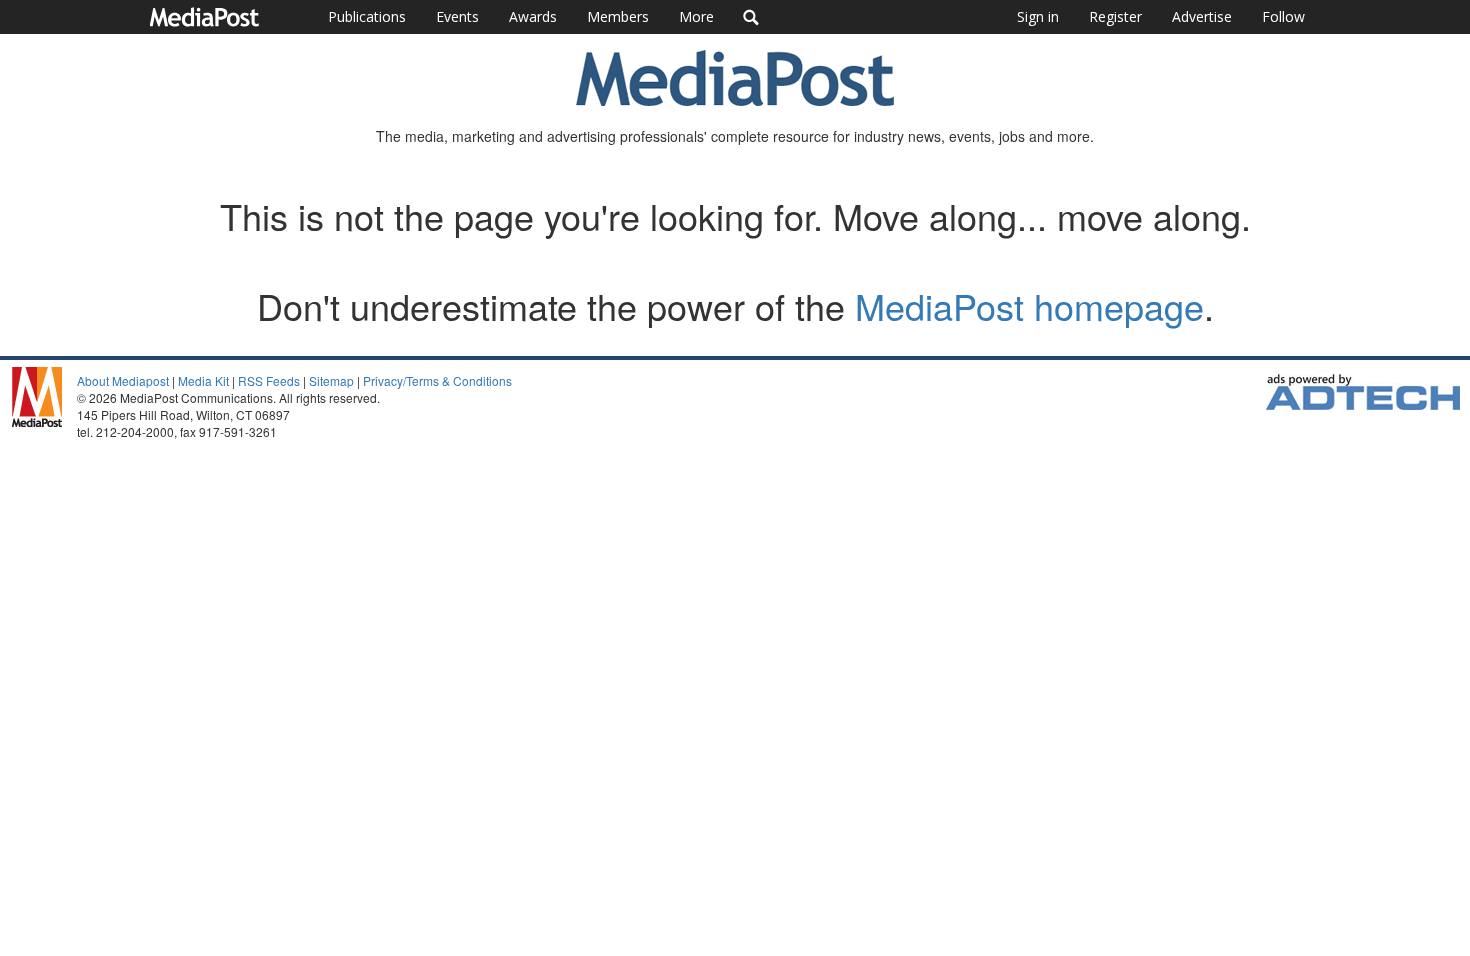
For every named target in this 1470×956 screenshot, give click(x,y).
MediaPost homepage (1029, 305)
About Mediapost (123, 380)
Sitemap (331, 380)
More (696, 16)
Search (751, 17)
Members (618, 16)
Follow (1283, 16)
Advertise (1202, 16)
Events (457, 16)
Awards (533, 16)
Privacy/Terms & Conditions (437, 380)
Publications (367, 16)
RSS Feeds (269, 380)
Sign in (1038, 16)
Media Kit (203, 380)
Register (1115, 16)
